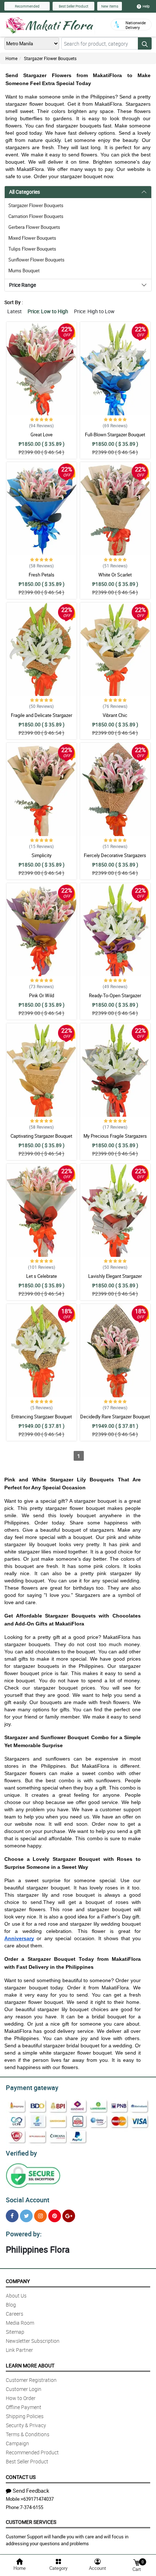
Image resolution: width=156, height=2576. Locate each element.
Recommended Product (32, 2452)
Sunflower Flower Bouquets (36, 260)
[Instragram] (40, 2216)
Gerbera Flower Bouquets (34, 227)
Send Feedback (31, 2491)
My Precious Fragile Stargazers (115, 1136)
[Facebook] (12, 2216)
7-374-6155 (32, 2507)
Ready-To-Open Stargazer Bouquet (115, 999)
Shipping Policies (25, 2416)
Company (18, 2281)
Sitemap (15, 2332)
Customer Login (24, 2389)
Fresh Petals (42, 575)
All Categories (24, 192)
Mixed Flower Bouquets (32, 238)
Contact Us (21, 2477)
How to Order (21, 2398)
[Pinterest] (55, 2216)
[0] (136, 2562)
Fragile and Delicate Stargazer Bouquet (42, 718)
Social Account (28, 2200)
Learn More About (30, 2365)
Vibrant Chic (115, 715)
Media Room (20, 2323)
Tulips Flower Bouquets (32, 249)
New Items (110, 6)
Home (11, 58)
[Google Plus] (69, 2216)
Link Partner (19, 2350)
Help (146, 6)
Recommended (27, 6)
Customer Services (31, 2522)
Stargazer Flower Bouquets (50, 58)
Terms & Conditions (28, 2434)
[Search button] (145, 43)
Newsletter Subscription (33, 2341)
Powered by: (24, 2234)
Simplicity (42, 855)
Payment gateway (32, 2088)
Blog (11, 2305)
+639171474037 (37, 2499)
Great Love (42, 435)
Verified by (21, 2153)
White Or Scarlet (115, 575)
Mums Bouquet (24, 270)
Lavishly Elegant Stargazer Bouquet (115, 1279)
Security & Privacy (26, 2425)
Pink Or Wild (42, 995)
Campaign (17, 2443)
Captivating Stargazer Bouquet (41, 1136)
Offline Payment (24, 2407)
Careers (15, 2314)
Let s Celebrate (42, 1276)
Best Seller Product (73, 6)
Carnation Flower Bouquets (36, 216)
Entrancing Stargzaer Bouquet (42, 1417)
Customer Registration (31, 2380)
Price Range (22, 285)
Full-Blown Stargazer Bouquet (115, 435)
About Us (16, 2296)
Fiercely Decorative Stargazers (115, 855)
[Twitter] (26, 2216)
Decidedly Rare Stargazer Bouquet (115, 1417)
